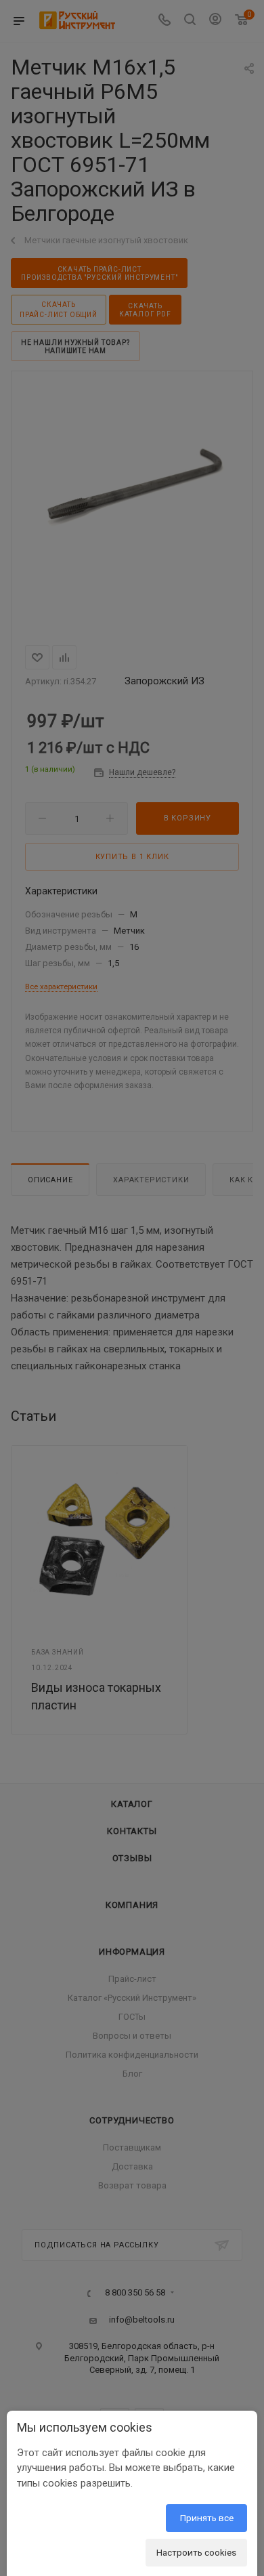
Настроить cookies (196, 2552)
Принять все (207, 2518)
